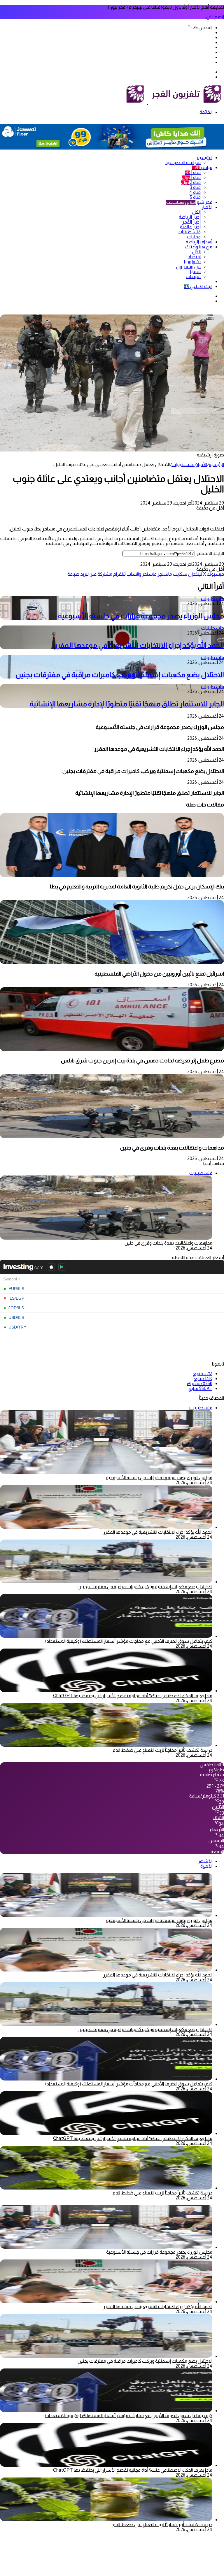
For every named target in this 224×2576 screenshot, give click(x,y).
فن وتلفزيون (188, 267)
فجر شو (189, 202)
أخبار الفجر (191, 222)
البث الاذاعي (198, 286)
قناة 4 (195, 192)
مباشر (202, 167)
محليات (194, 237)
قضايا (195, 272)
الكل (196, 212)
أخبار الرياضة (190, 217)
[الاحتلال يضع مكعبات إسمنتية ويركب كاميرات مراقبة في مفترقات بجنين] (106, 1582)
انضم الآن (215, 17)
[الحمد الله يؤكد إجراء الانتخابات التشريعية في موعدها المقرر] (106, 1527)
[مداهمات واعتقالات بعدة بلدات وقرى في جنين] (112, 1137)
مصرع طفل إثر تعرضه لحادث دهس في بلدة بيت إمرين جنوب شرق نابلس (142, 1061)
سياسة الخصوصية (183, 162)
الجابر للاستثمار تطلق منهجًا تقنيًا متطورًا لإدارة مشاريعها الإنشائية (127, 704)
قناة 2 (191, 182)
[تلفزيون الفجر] (147, 102)
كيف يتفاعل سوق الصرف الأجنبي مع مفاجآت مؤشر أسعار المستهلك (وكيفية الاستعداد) (129, 1641)
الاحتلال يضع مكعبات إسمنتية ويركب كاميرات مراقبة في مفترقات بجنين (120, 675)
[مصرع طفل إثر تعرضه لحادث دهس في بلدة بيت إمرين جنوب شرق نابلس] (112, 1050)
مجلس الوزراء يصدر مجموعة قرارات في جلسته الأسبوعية (141, 616)
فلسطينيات (189, 232)
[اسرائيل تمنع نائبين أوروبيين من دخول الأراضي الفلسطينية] (112, 963)
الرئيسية (205, 158)
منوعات (193, 276)
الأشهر (205, 1861)
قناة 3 (195, 187)
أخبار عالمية (190, 227)
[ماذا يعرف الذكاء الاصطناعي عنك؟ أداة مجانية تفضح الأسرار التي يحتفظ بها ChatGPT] (106, 1691)
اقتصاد (194, 257)
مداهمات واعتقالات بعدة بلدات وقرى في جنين (172, 1148)
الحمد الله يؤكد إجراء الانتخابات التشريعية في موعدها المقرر (139, 645)
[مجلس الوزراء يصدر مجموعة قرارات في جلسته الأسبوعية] (106, 1915)
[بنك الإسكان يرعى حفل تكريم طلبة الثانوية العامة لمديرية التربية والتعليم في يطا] (112, 876)
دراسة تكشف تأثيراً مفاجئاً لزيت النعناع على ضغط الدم (162, 1750)
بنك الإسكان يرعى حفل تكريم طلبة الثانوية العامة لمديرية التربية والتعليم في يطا (137, 887)
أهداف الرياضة (199, 242)
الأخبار (207, 207)
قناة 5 (195, 197)
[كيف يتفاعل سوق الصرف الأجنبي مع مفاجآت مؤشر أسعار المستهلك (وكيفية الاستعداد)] (106, 1636)
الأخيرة (206, 1866)
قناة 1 (193, 172)
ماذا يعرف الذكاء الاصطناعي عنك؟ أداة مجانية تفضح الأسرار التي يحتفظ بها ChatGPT (133, 1696)
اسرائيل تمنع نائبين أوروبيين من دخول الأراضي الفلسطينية (159, 974)
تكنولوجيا (192, 262)
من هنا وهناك (199, 247)
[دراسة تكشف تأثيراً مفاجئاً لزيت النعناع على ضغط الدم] (106, 1745)
